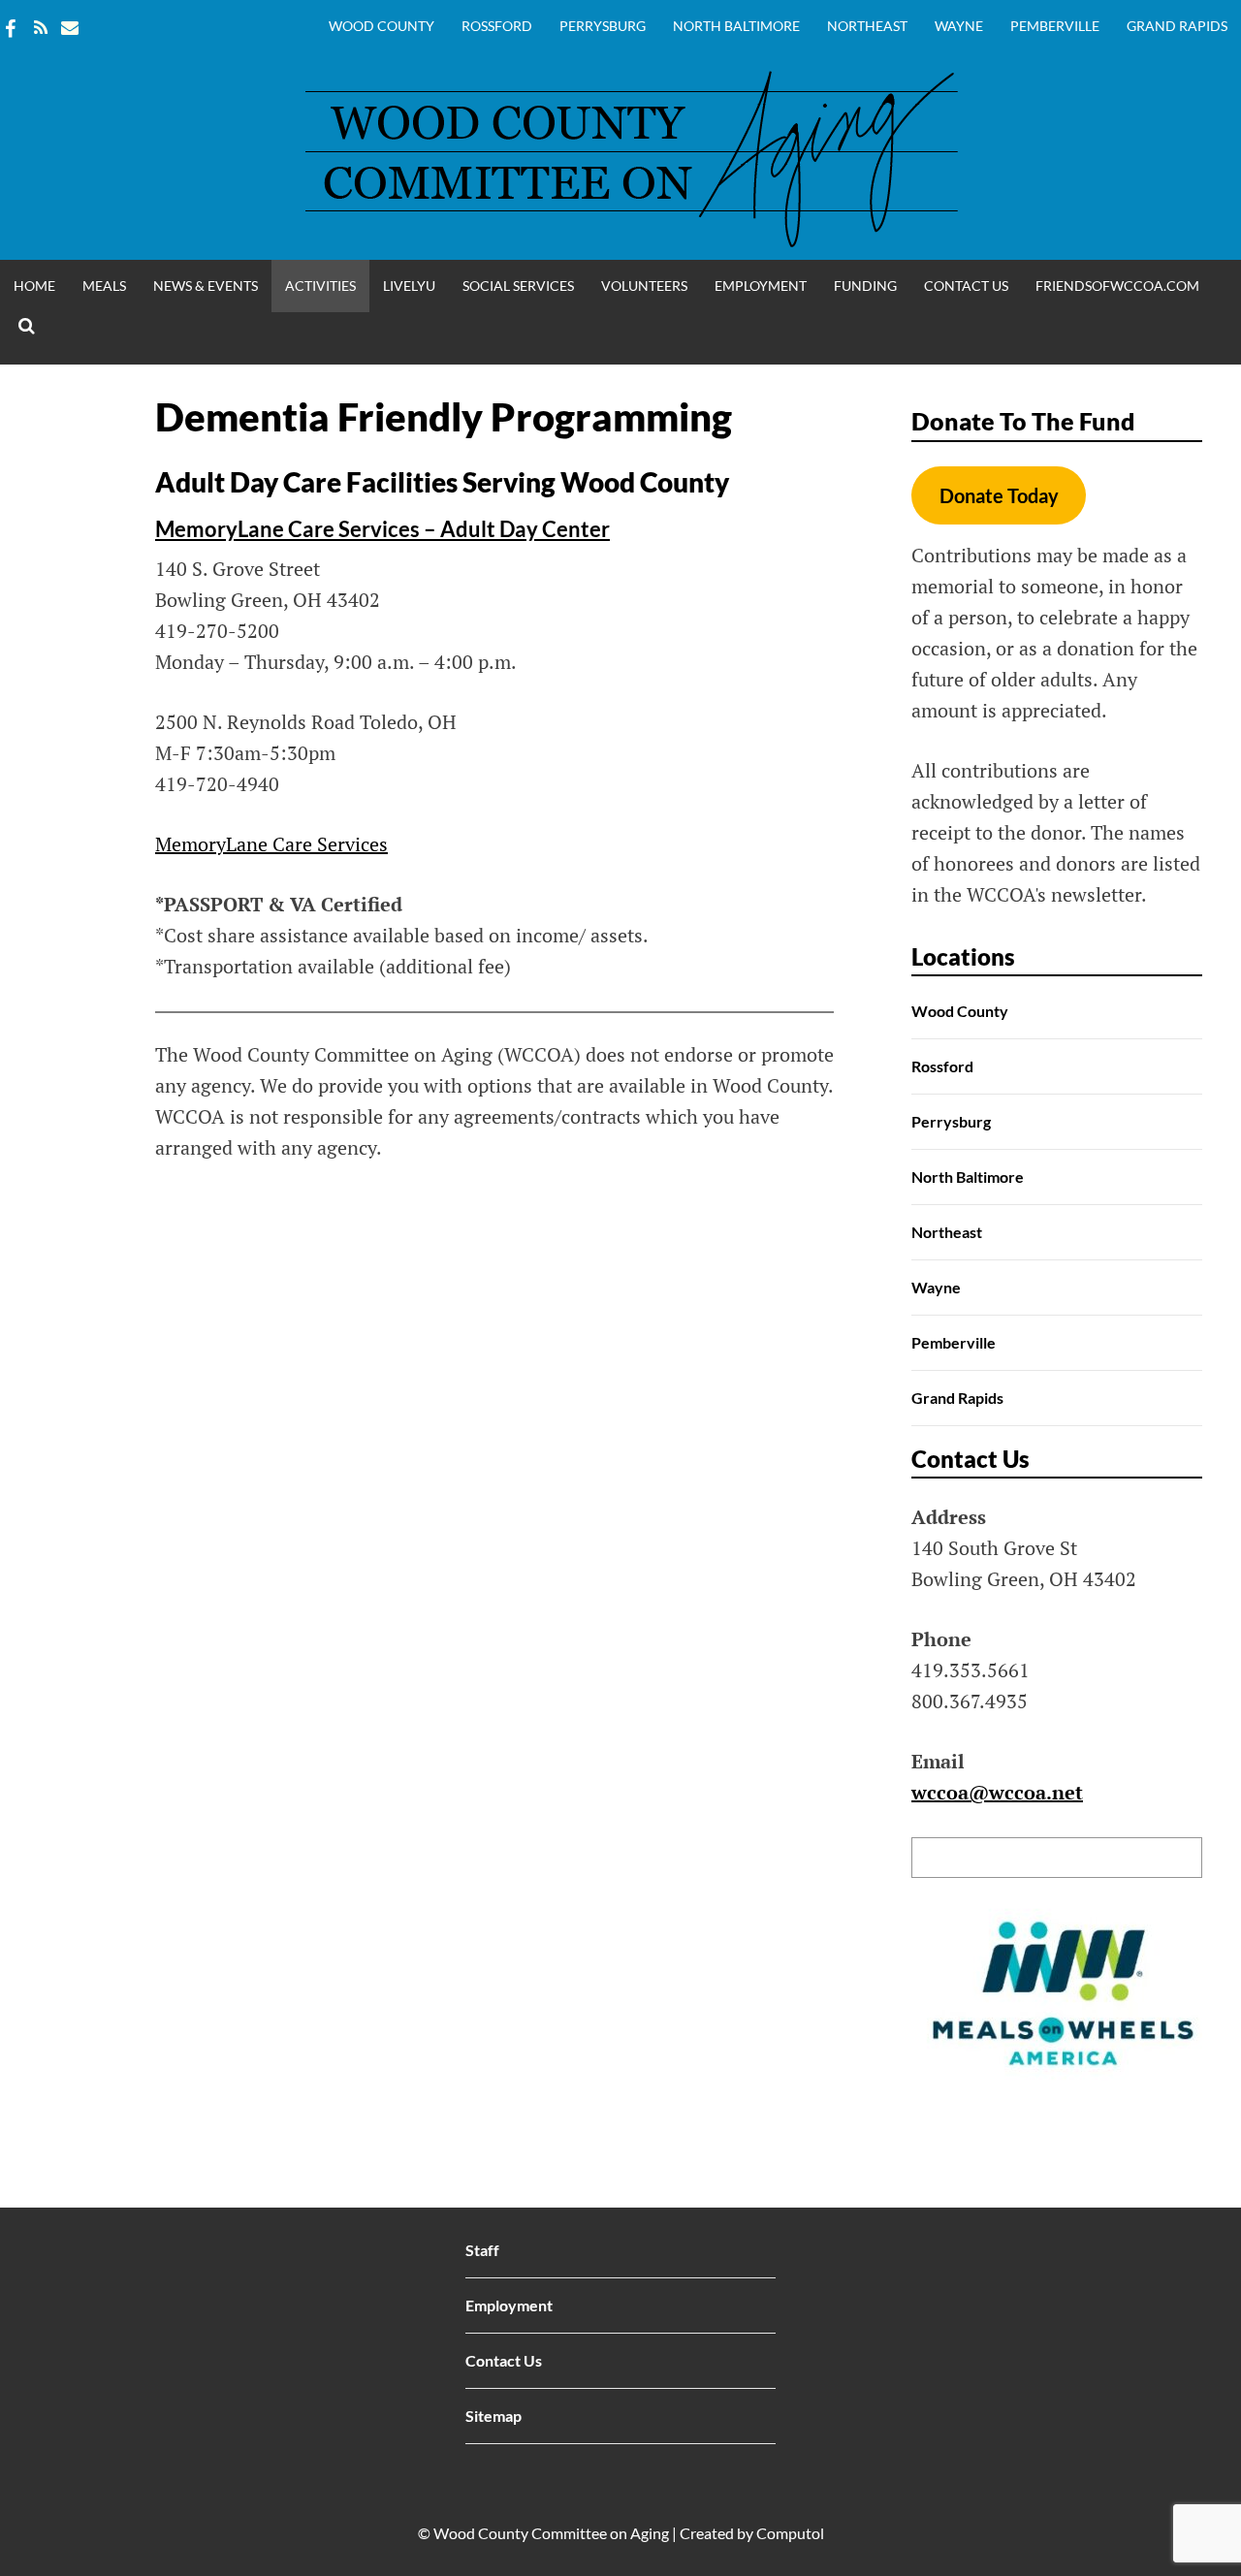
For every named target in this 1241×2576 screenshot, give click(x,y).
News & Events (206, 286)
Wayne (959, 26)
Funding (865, 286)
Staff (482, 2250)
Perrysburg (603, 26)
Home (34, 286)
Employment (761, 286)
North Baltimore (736, 26)
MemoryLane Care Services (271, 844)
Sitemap (493, 2416)
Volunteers (644, 286)
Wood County (382, 26)
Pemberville (1055, 26)
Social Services (518, 286)
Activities (320, 286)
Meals (104, 286)
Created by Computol (752, 2533)
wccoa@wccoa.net (997, 1792)
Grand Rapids (1177, 26)
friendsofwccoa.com (1117, 286)
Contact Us (966, 286)
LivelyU (409, 286)
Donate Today (999, 495)
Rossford (497, 26)
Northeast (867, 26)
